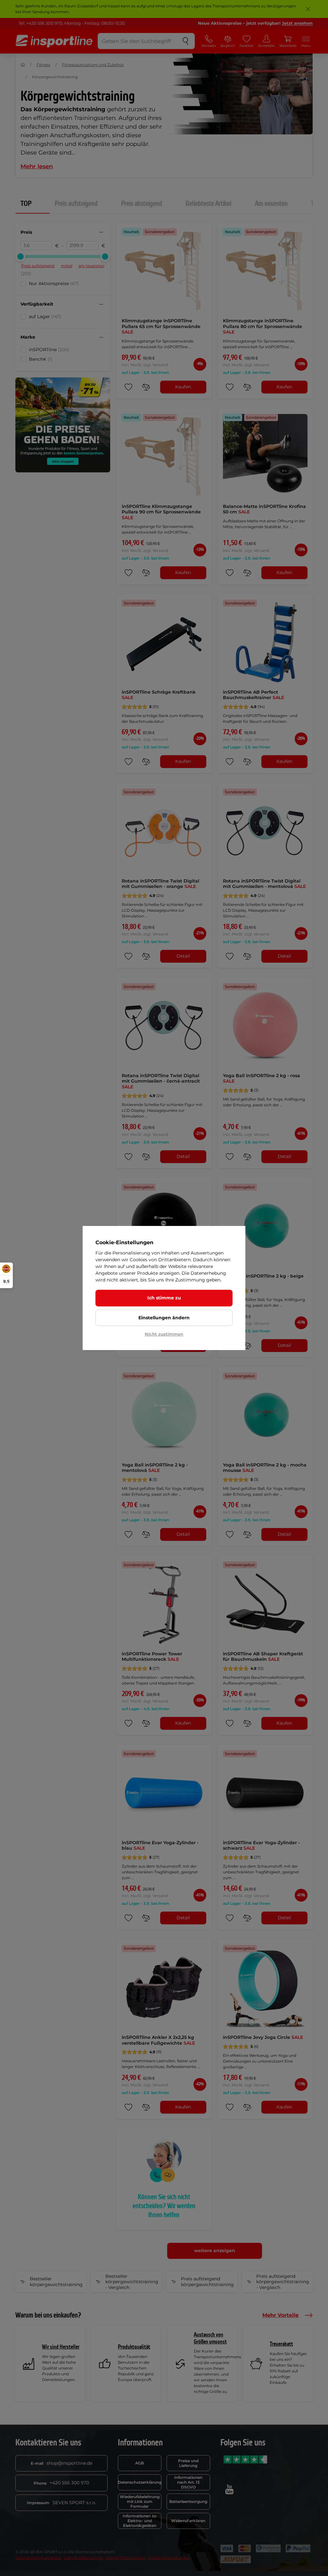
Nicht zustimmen (164, 1334)
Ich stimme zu (164, 1298)
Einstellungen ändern (164, 1318)
